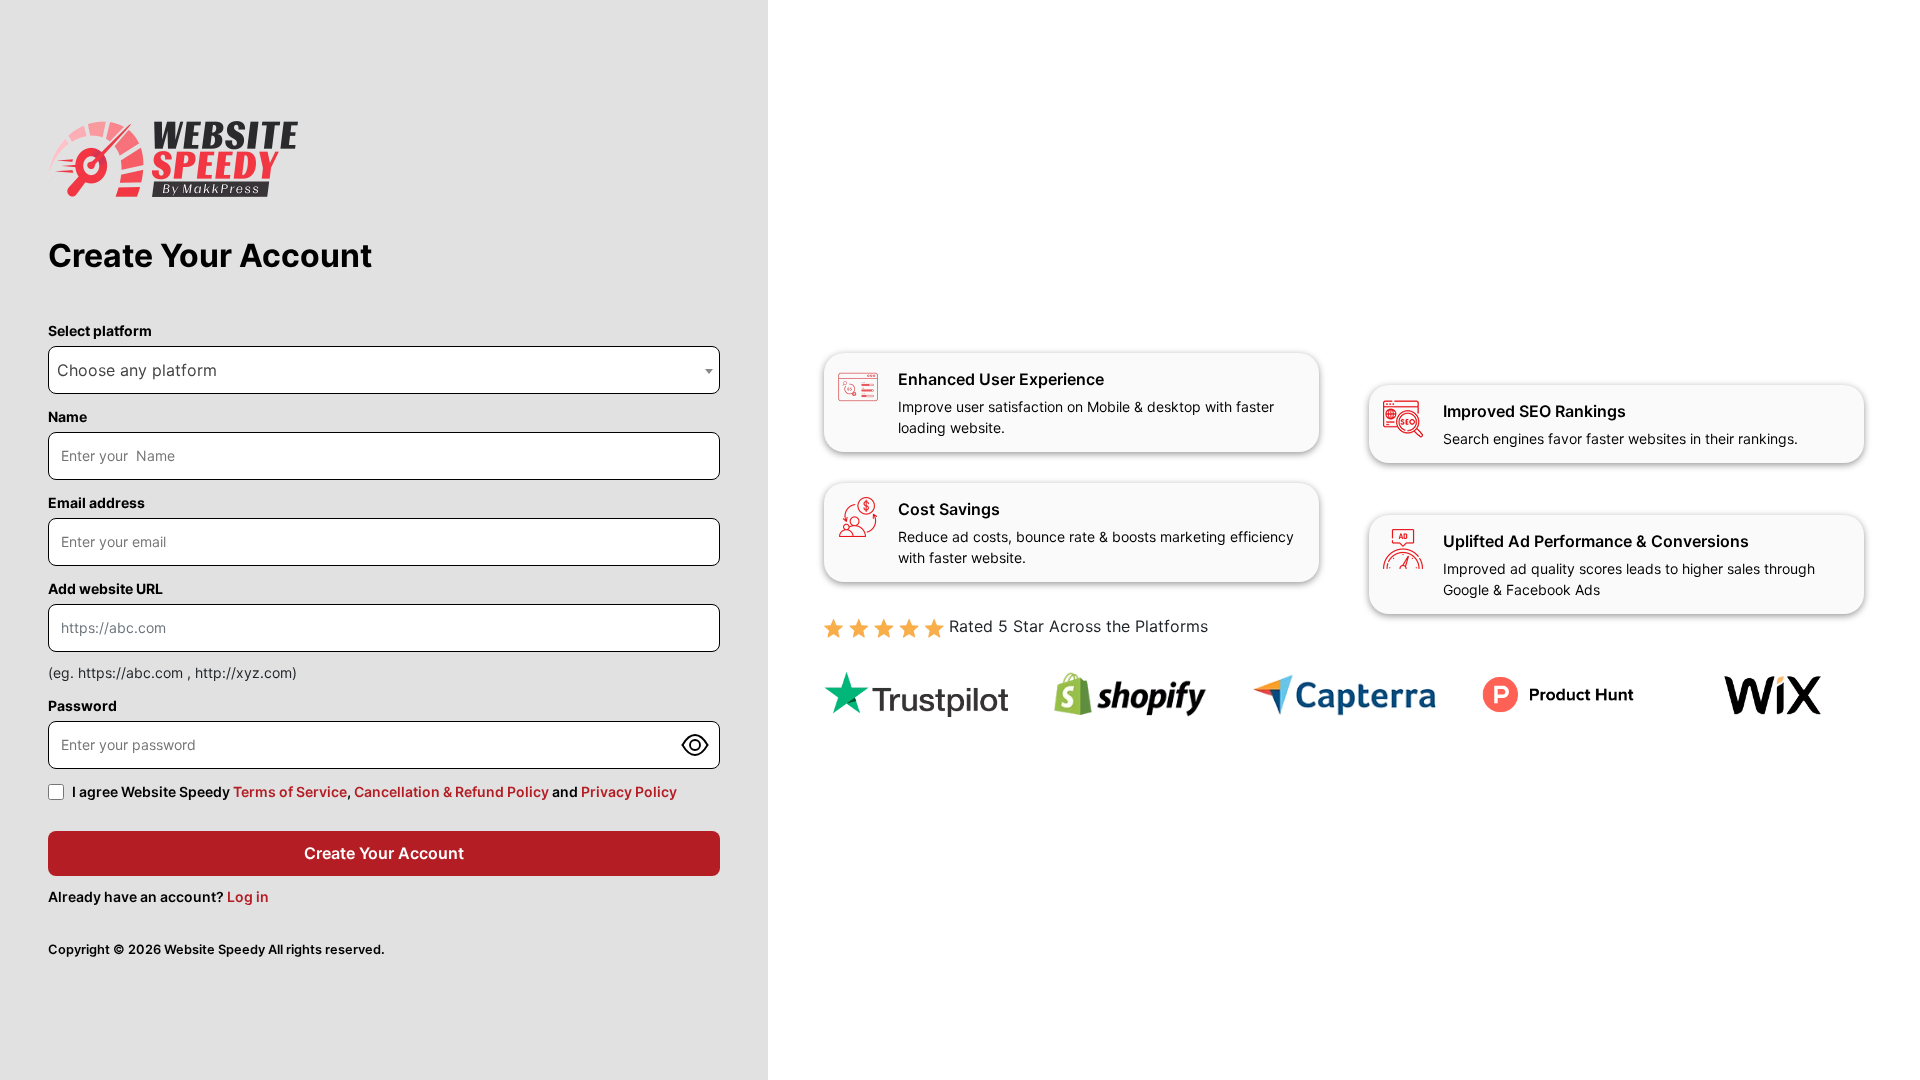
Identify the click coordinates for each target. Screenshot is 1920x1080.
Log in (248, 896)
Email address (96, 502)
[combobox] (384, 370)
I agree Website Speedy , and (374, 791)
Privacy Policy (629, 791)
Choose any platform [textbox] (137, 370)
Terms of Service (290, 791)
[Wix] (1772, 695)
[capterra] (1344, 694)
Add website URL (105, 588)
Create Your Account (384, 853)
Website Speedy (214, 949)
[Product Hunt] (1558, 694)
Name (67, 416)
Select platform (100, 330)
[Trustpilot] (916, 695)
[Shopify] (1130, 694)
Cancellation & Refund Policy (451, 791)
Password (82, 705)
